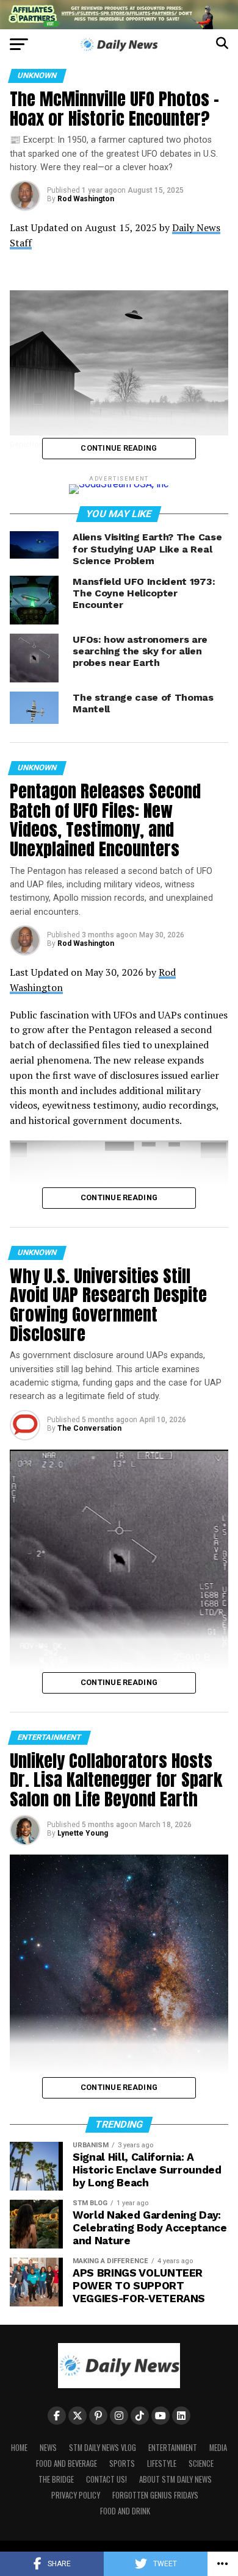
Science (201, 2463)
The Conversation (89, 1428)
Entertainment (173, 2448)
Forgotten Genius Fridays (155, 2495)
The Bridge (56, 2479)
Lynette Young (83, 1833)
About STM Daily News (175, 2479)
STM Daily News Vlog (103, 2448)
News (48, 2448)
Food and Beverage (67, 2463)
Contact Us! (106, 2479)
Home (19, 2448)
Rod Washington (86, 199)
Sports (122, 2463)
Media (218, 2448)
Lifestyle (162, 2463)
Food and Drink (125, 2511)
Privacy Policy (76, 2495)
